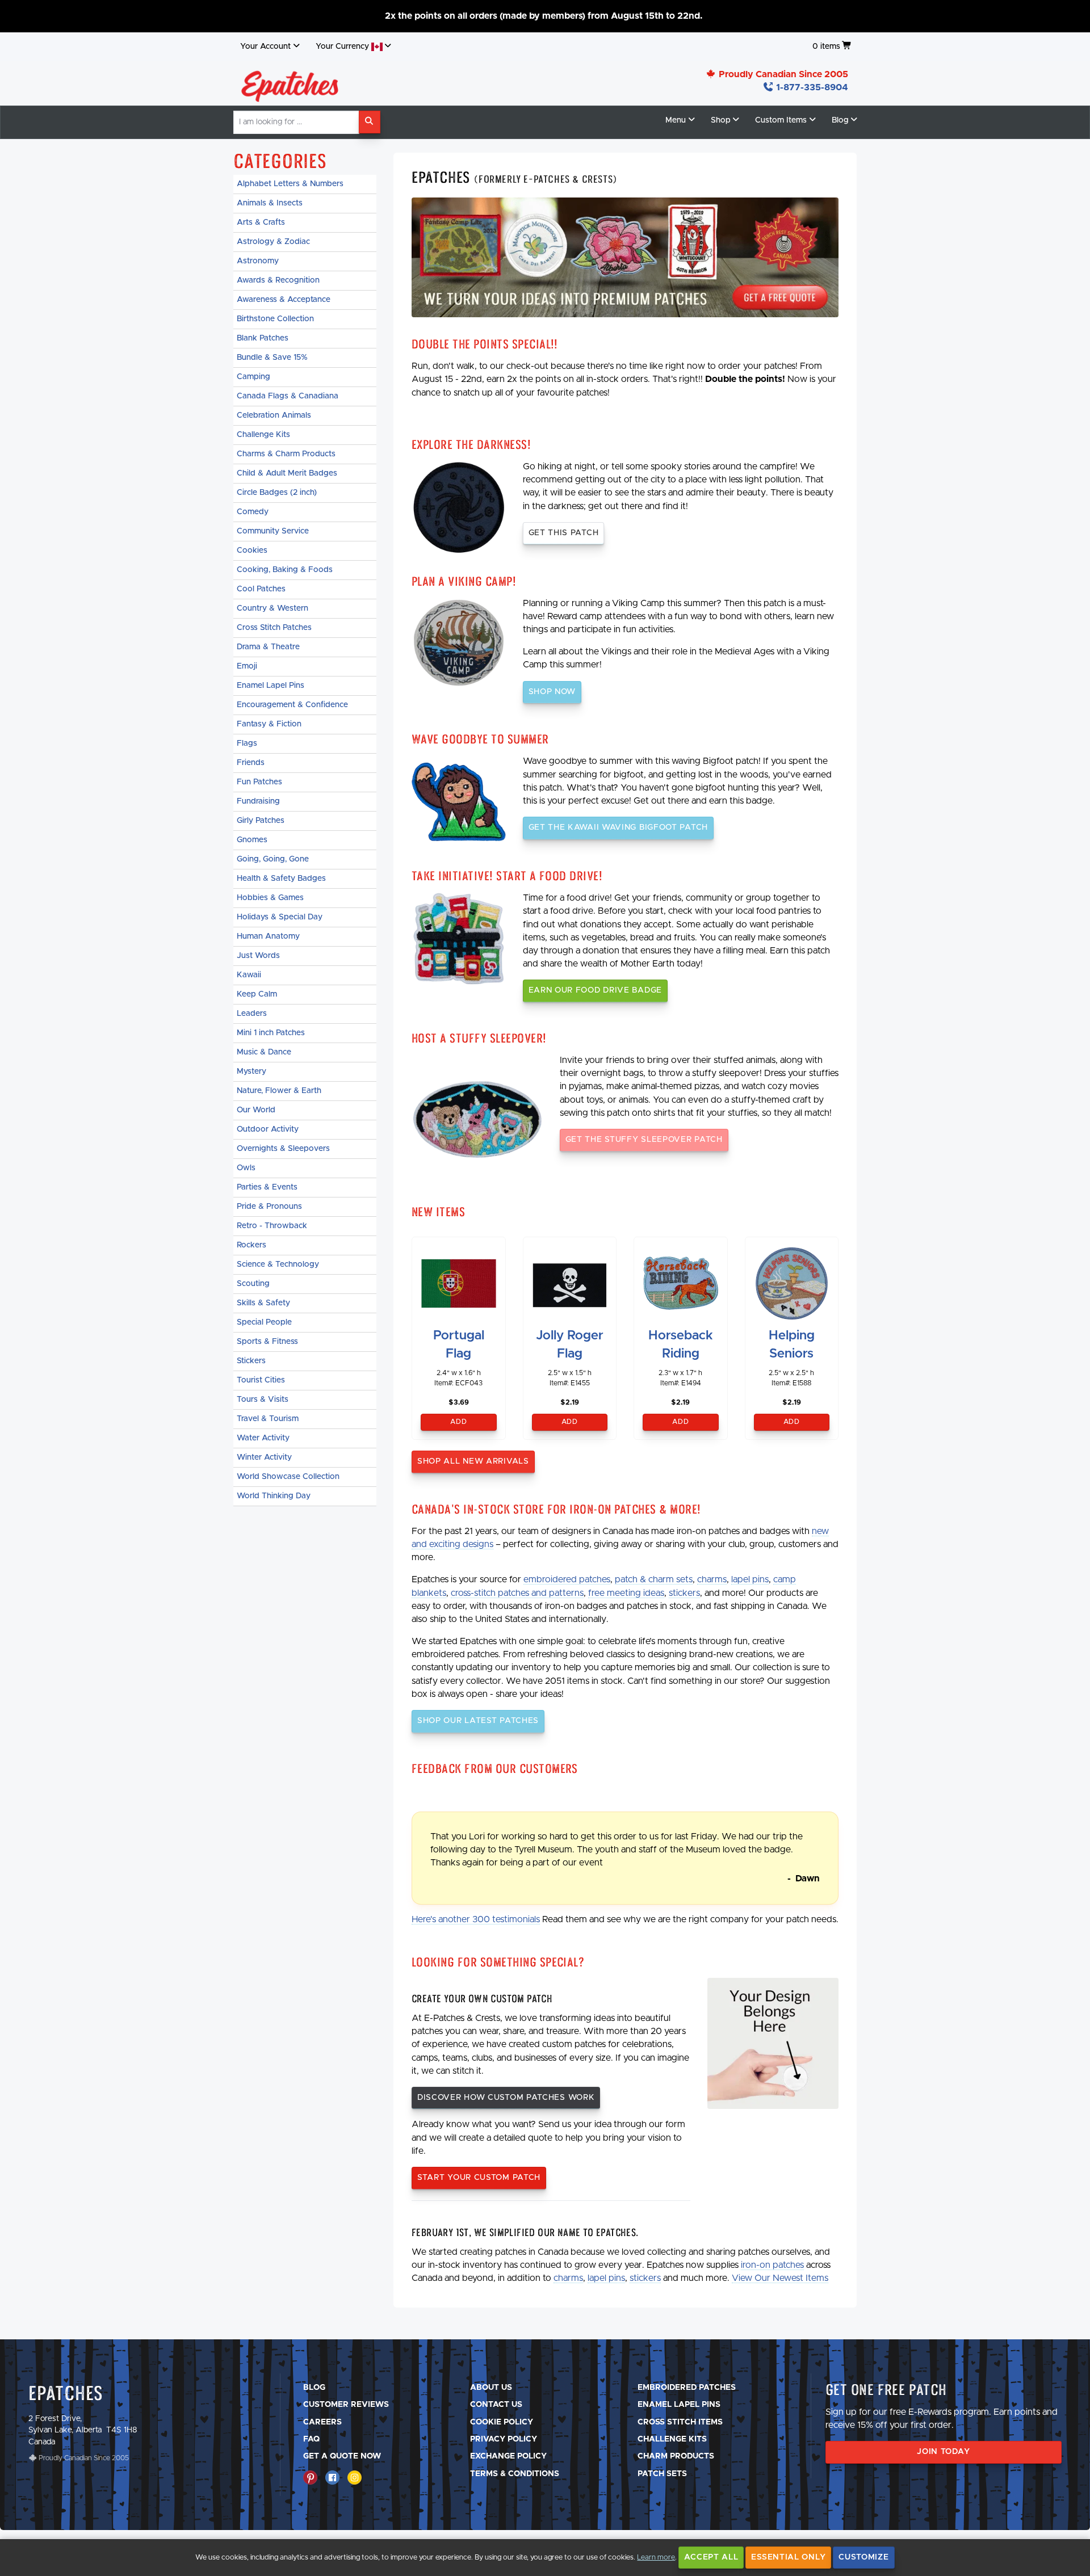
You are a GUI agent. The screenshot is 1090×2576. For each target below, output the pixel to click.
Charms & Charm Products (286, 454)
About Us (491, 2388)
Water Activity (263, 1438)
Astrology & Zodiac (273, 242)
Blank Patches (263, 338)
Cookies (252, 551)
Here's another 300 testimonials (476, 1919)
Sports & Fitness (267, 1342)
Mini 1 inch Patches (271, 1033)
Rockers (251, 1245)
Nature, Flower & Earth (279, 1091)
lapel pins (750, 1579)
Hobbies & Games (270, 898)
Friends (251, 763)
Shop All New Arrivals (473, 1461)
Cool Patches (261, 589)
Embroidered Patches (687, 2388)
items (826, 47)
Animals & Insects (270, 203)
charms (712, 1579)
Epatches (66, 2393)
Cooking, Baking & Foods (285, 570)
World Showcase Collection (288, 1477)
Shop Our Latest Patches (478, 1721)
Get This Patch (564, 533)
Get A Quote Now (342, 2456)
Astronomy (258, 261)
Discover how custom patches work (506, 2098)
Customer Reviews (346, 2405)
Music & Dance (264, 1052)
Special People (264, 1322)
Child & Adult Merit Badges (287, 473)
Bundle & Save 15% (272, 358)
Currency (343, 47)
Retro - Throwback (272, 1226)
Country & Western (272, 608)
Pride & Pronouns (269, 1207)
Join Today (943, 2452)
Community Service (273, 531)
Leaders (252, 1014)
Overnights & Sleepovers (283, 1149)
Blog (314, 2388)
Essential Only (788, 2557)
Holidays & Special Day (280, 917)
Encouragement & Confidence (292, 705)
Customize (863, 2557)
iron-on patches (772, 2265)
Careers (322, 2422)
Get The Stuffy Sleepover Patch (644, 1140)
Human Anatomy (268, 936)
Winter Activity (264, 1457)
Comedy (253, 512)
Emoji (247, 666)
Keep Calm (257, 994)
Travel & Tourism (268, 1419)
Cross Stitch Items (680, 2422)
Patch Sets (662, 2474)
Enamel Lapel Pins (271, 686)
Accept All (711, 2557)
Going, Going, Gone (273, 859)
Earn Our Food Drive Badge (596, 990)
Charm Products (676, 2456)
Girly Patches (261, 821)
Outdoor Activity (268, 1129)
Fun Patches (259, 782)
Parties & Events (267, 1187)
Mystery (251, 1071)
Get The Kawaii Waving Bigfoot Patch (619, 827)
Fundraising (258, 801)
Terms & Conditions (515, 2474)
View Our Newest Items (780, 2278)
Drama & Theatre (268, 647)
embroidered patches (567, 1579)
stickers (684, 1593)
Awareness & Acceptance (284, 300)
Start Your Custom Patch (479, 2178)
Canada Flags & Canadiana (288, 396)
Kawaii (249, 975)
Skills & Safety (263, 1303)
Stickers (251, 1361)
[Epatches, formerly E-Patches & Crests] (290, 83)
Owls (246, 1168)
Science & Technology (278, 1264)
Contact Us (496, 2405)
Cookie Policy (502, 2422)
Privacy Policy (504, 2439)
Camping (253, 377)
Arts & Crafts (261, 222)
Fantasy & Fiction (269, 724)
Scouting (253, 1284)
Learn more (656, 2558)
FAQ (311, 2439)
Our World (256, 1110)
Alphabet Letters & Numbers (290, 184)
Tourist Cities (261, 1380)
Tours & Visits (263, 1400)
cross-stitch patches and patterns (517, 1593)
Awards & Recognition (278, 280)
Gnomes (252, 840)
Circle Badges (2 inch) (277, 493)
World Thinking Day (274, 1496)
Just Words (258, 956)
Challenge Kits (263, 435)
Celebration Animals (274, 415)
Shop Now (552, 692)
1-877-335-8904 (811, 87)
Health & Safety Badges (281, 879)
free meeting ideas (626, 1593)
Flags (247, 743)
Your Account (265, 47)
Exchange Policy (508, 2456)
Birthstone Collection (275, 319)
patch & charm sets (654, 1579)
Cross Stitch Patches (274, 628)
